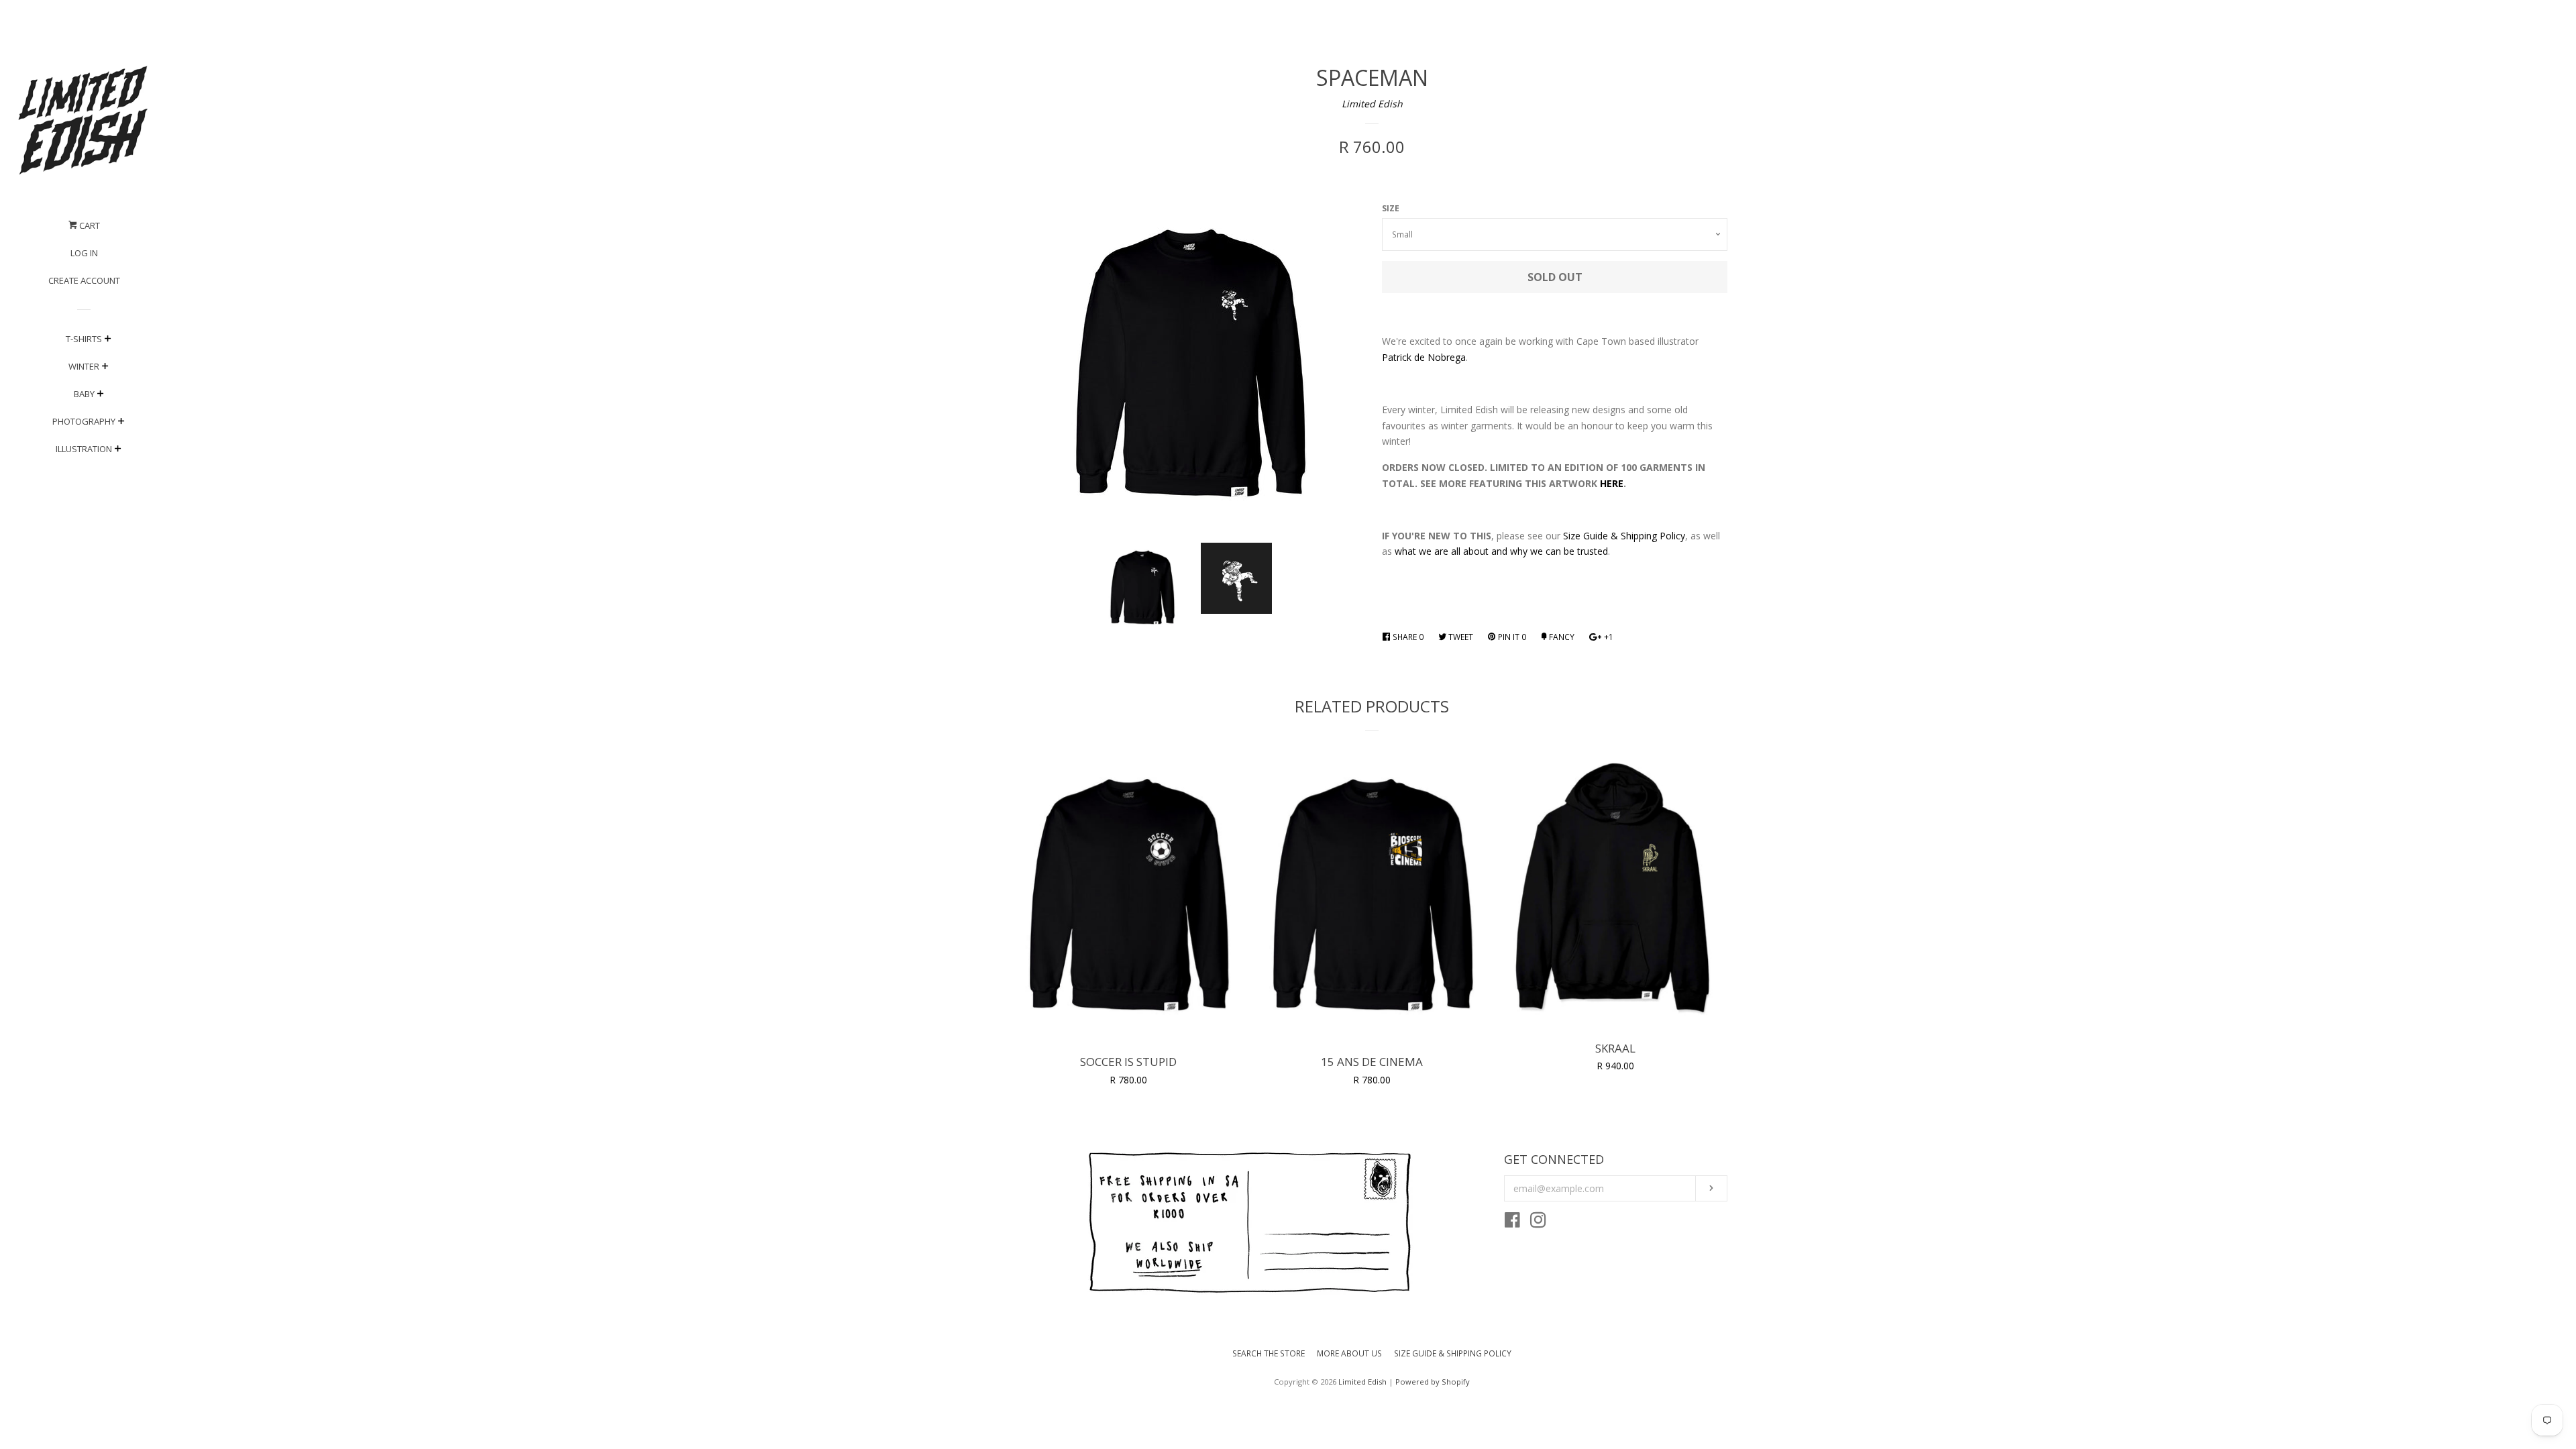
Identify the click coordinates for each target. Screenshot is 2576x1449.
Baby (84, 394)
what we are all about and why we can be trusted (1501, 551)
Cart (89, 225)
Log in (84, 253)
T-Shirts (84, 339)
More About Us (1349, 1353)
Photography (84, 421)
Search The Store (1269, 1353)
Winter (84, 366)
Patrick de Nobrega (1424, 357)
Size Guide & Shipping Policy (1624, 536)
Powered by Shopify (1433, 1382)
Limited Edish (1372, 104)
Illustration (84, 449)
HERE (1612, 483)
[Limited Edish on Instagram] (1538, 1223)
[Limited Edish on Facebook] (1512, 1223)
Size (1391, 208)
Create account (84, 280)
